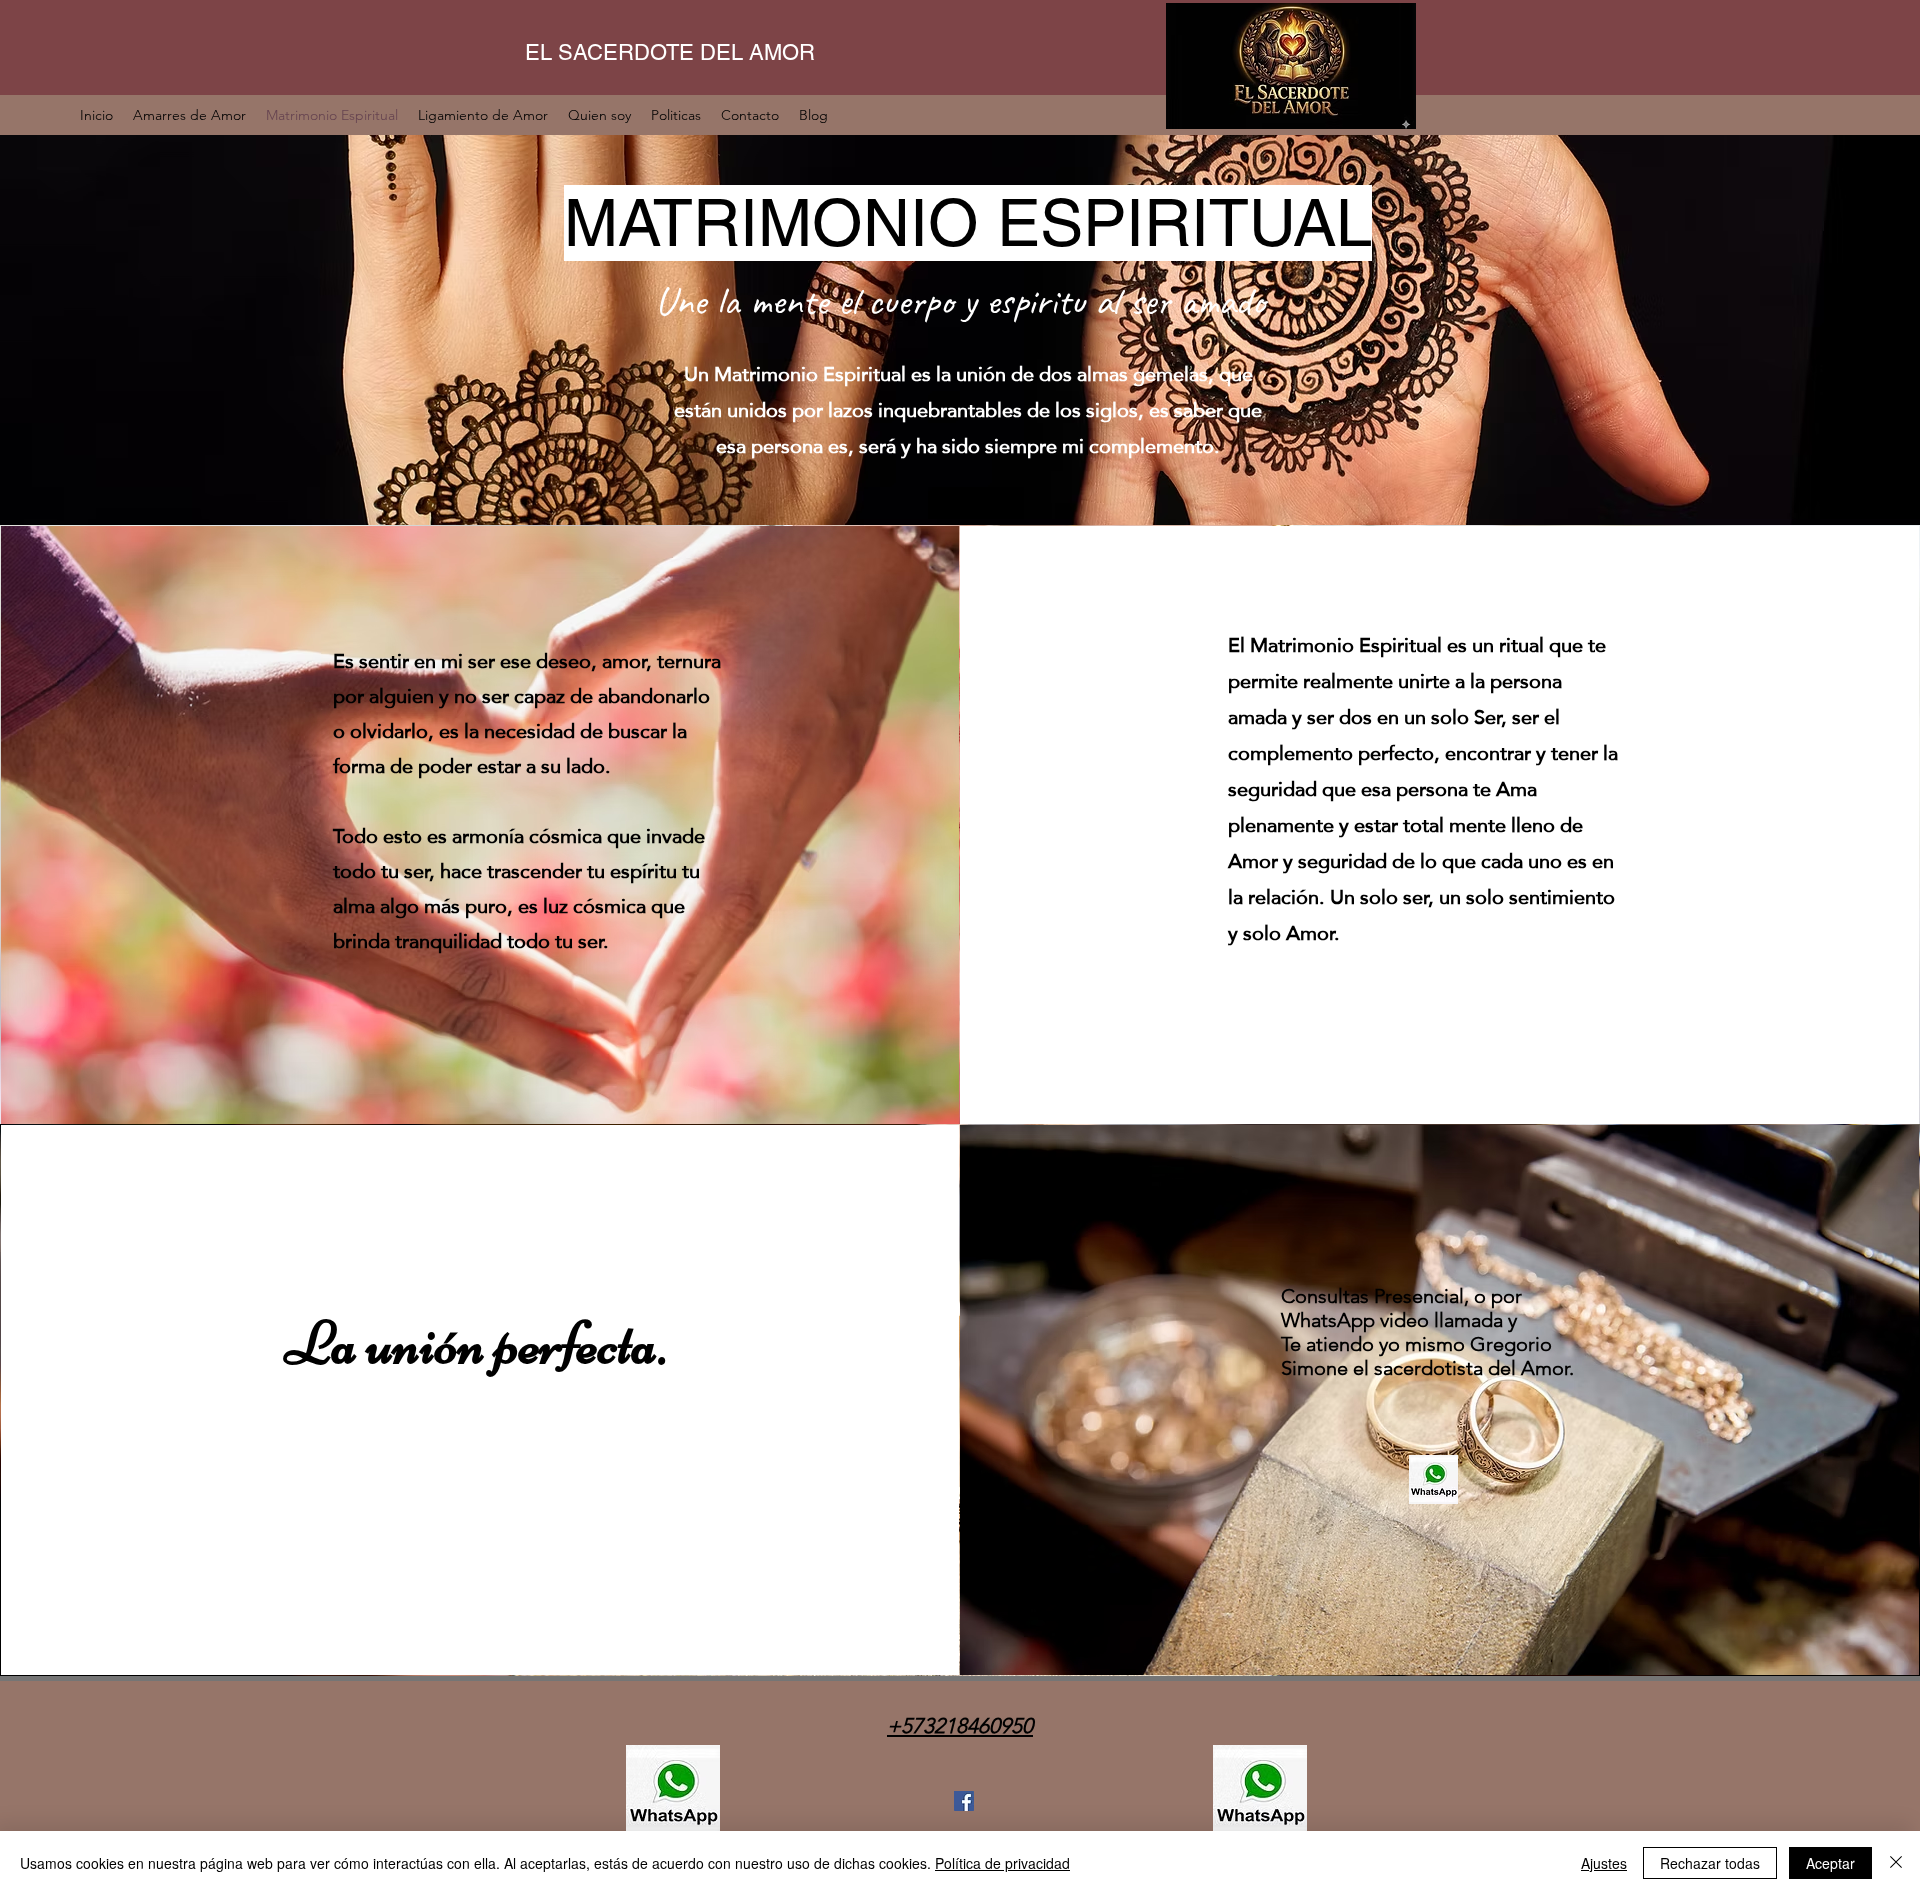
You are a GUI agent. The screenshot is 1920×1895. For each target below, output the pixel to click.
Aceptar (1830, 1863)
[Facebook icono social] (964, 1801)
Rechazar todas (1710, 1863)
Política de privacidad (1002, 1863)
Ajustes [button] (1604, 1863)
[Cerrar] (1896, 1863)
